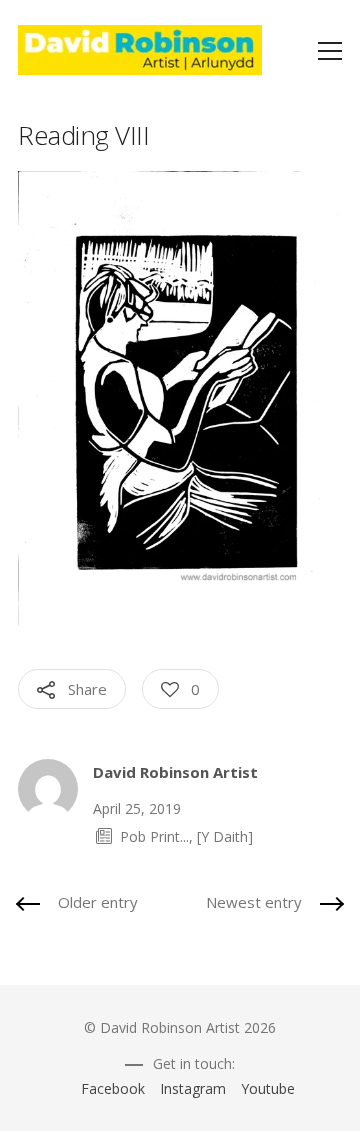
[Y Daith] (225, 836)
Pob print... (154, 836)
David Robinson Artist (175, 772)
